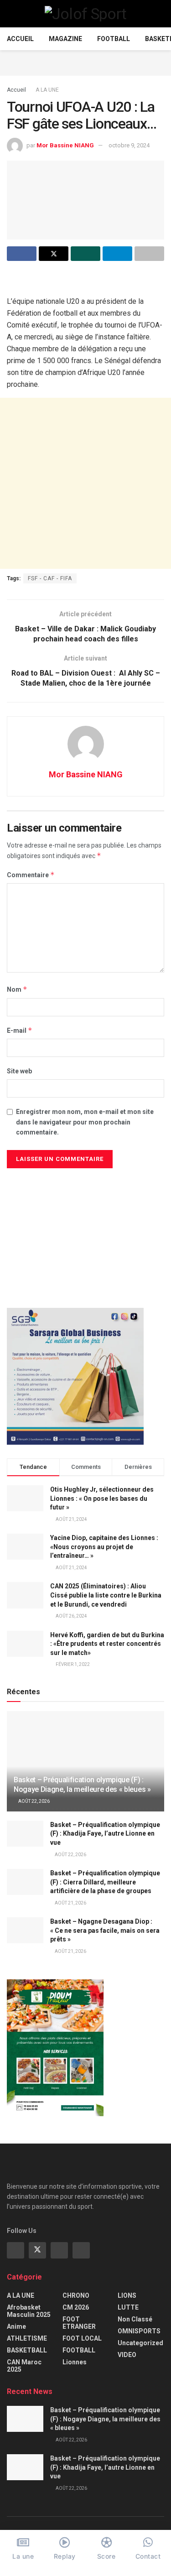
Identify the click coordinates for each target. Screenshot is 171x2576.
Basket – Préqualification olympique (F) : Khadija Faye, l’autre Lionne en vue (105, 1834)
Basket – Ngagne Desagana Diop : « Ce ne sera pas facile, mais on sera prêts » (105, 1930)
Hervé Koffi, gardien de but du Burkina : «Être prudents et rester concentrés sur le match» (107, 1644)
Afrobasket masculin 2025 (29, 2311)
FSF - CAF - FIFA (50, 578)
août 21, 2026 (70, 1903)
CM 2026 (76, 2307)
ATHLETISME (27, 2338)
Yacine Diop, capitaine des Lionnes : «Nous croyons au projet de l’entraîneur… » (104, 1547)
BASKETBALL (27, 2350)
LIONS (127, 2295)
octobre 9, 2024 (129, 145)
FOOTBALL (114, 39)
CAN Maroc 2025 (24, 2366)
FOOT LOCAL (82, 2338)
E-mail (20, 1030)
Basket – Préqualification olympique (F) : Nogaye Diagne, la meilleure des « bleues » (82, 1785)
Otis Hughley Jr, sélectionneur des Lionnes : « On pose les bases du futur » (102, 1498)
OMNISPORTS (139, 2331)
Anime (16, 2326)
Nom (17, 989)
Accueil (20, 39)
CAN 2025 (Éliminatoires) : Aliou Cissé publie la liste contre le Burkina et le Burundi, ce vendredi (106, 1595)
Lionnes (75, 2362)
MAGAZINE (65, 39)
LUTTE (128, 2307)
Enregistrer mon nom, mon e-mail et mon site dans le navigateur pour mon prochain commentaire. (85, 1122)
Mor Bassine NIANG (65, 145)
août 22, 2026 (34, 1801)
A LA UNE (47, 90)
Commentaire (31, 875)
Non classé (135, 2319)
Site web (19, 1071)
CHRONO (76, 2295)
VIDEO (127, 2355)
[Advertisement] (86, 62)
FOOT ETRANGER (79, 2323)
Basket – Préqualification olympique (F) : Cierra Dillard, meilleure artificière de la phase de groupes (105, 1882)
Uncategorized (140, 2343)
